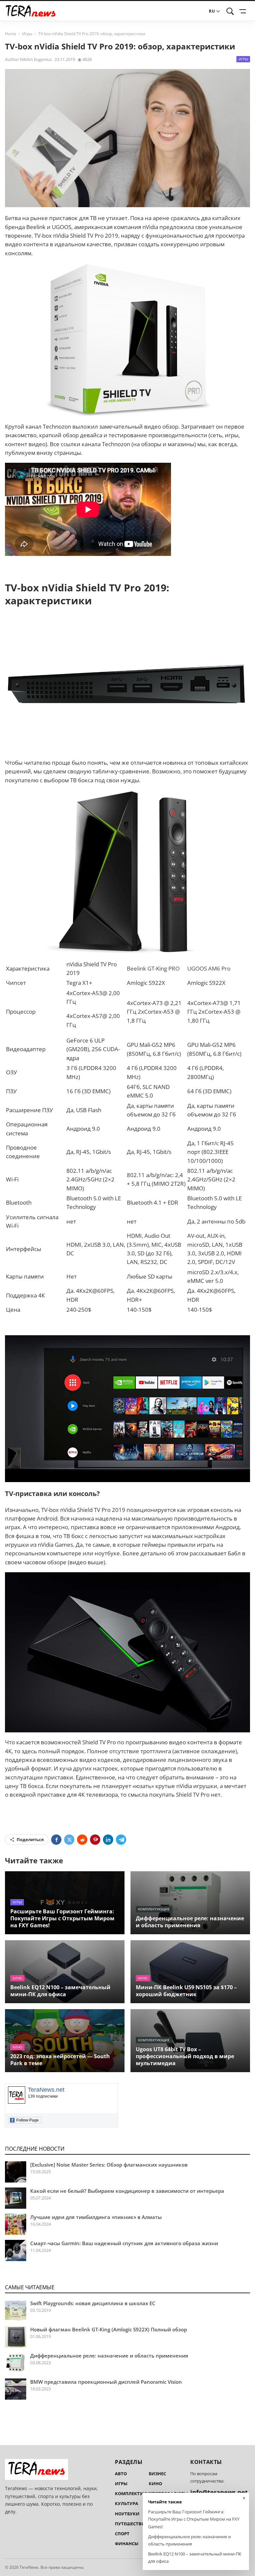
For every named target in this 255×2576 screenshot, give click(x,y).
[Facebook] (56, 1840)
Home (11, 34)
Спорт (122, 2534)
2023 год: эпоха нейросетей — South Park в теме (60, 2060)
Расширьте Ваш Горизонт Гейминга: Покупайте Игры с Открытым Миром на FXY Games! (62, 1918)
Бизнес (157, 2474)
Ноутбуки (127, 2514)
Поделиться (30, 1839)
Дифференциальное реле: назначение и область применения (190, 1922)
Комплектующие (154, 1909)
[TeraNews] (31, 11)
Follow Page (25, 2120)
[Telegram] (121, 1840)
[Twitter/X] (69, 1840)
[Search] (230, 11)
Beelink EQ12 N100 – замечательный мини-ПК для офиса (60, 1991)
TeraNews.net (46, 2090)
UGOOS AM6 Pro (209, 968)
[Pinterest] (95, 1840)
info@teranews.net (219, 2492)
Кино (17, 1978)
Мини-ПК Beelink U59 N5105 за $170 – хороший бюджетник (186, 1991)
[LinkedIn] (108, 1840)
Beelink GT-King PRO (153, 968)
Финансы (127, 2544)
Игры (27, 34)
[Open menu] (244, 11)
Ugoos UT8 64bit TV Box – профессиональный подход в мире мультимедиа (185, 2056)
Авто (121, 2474)
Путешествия (131, 2524)
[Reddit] (82, 1840)
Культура (127, 2503)
